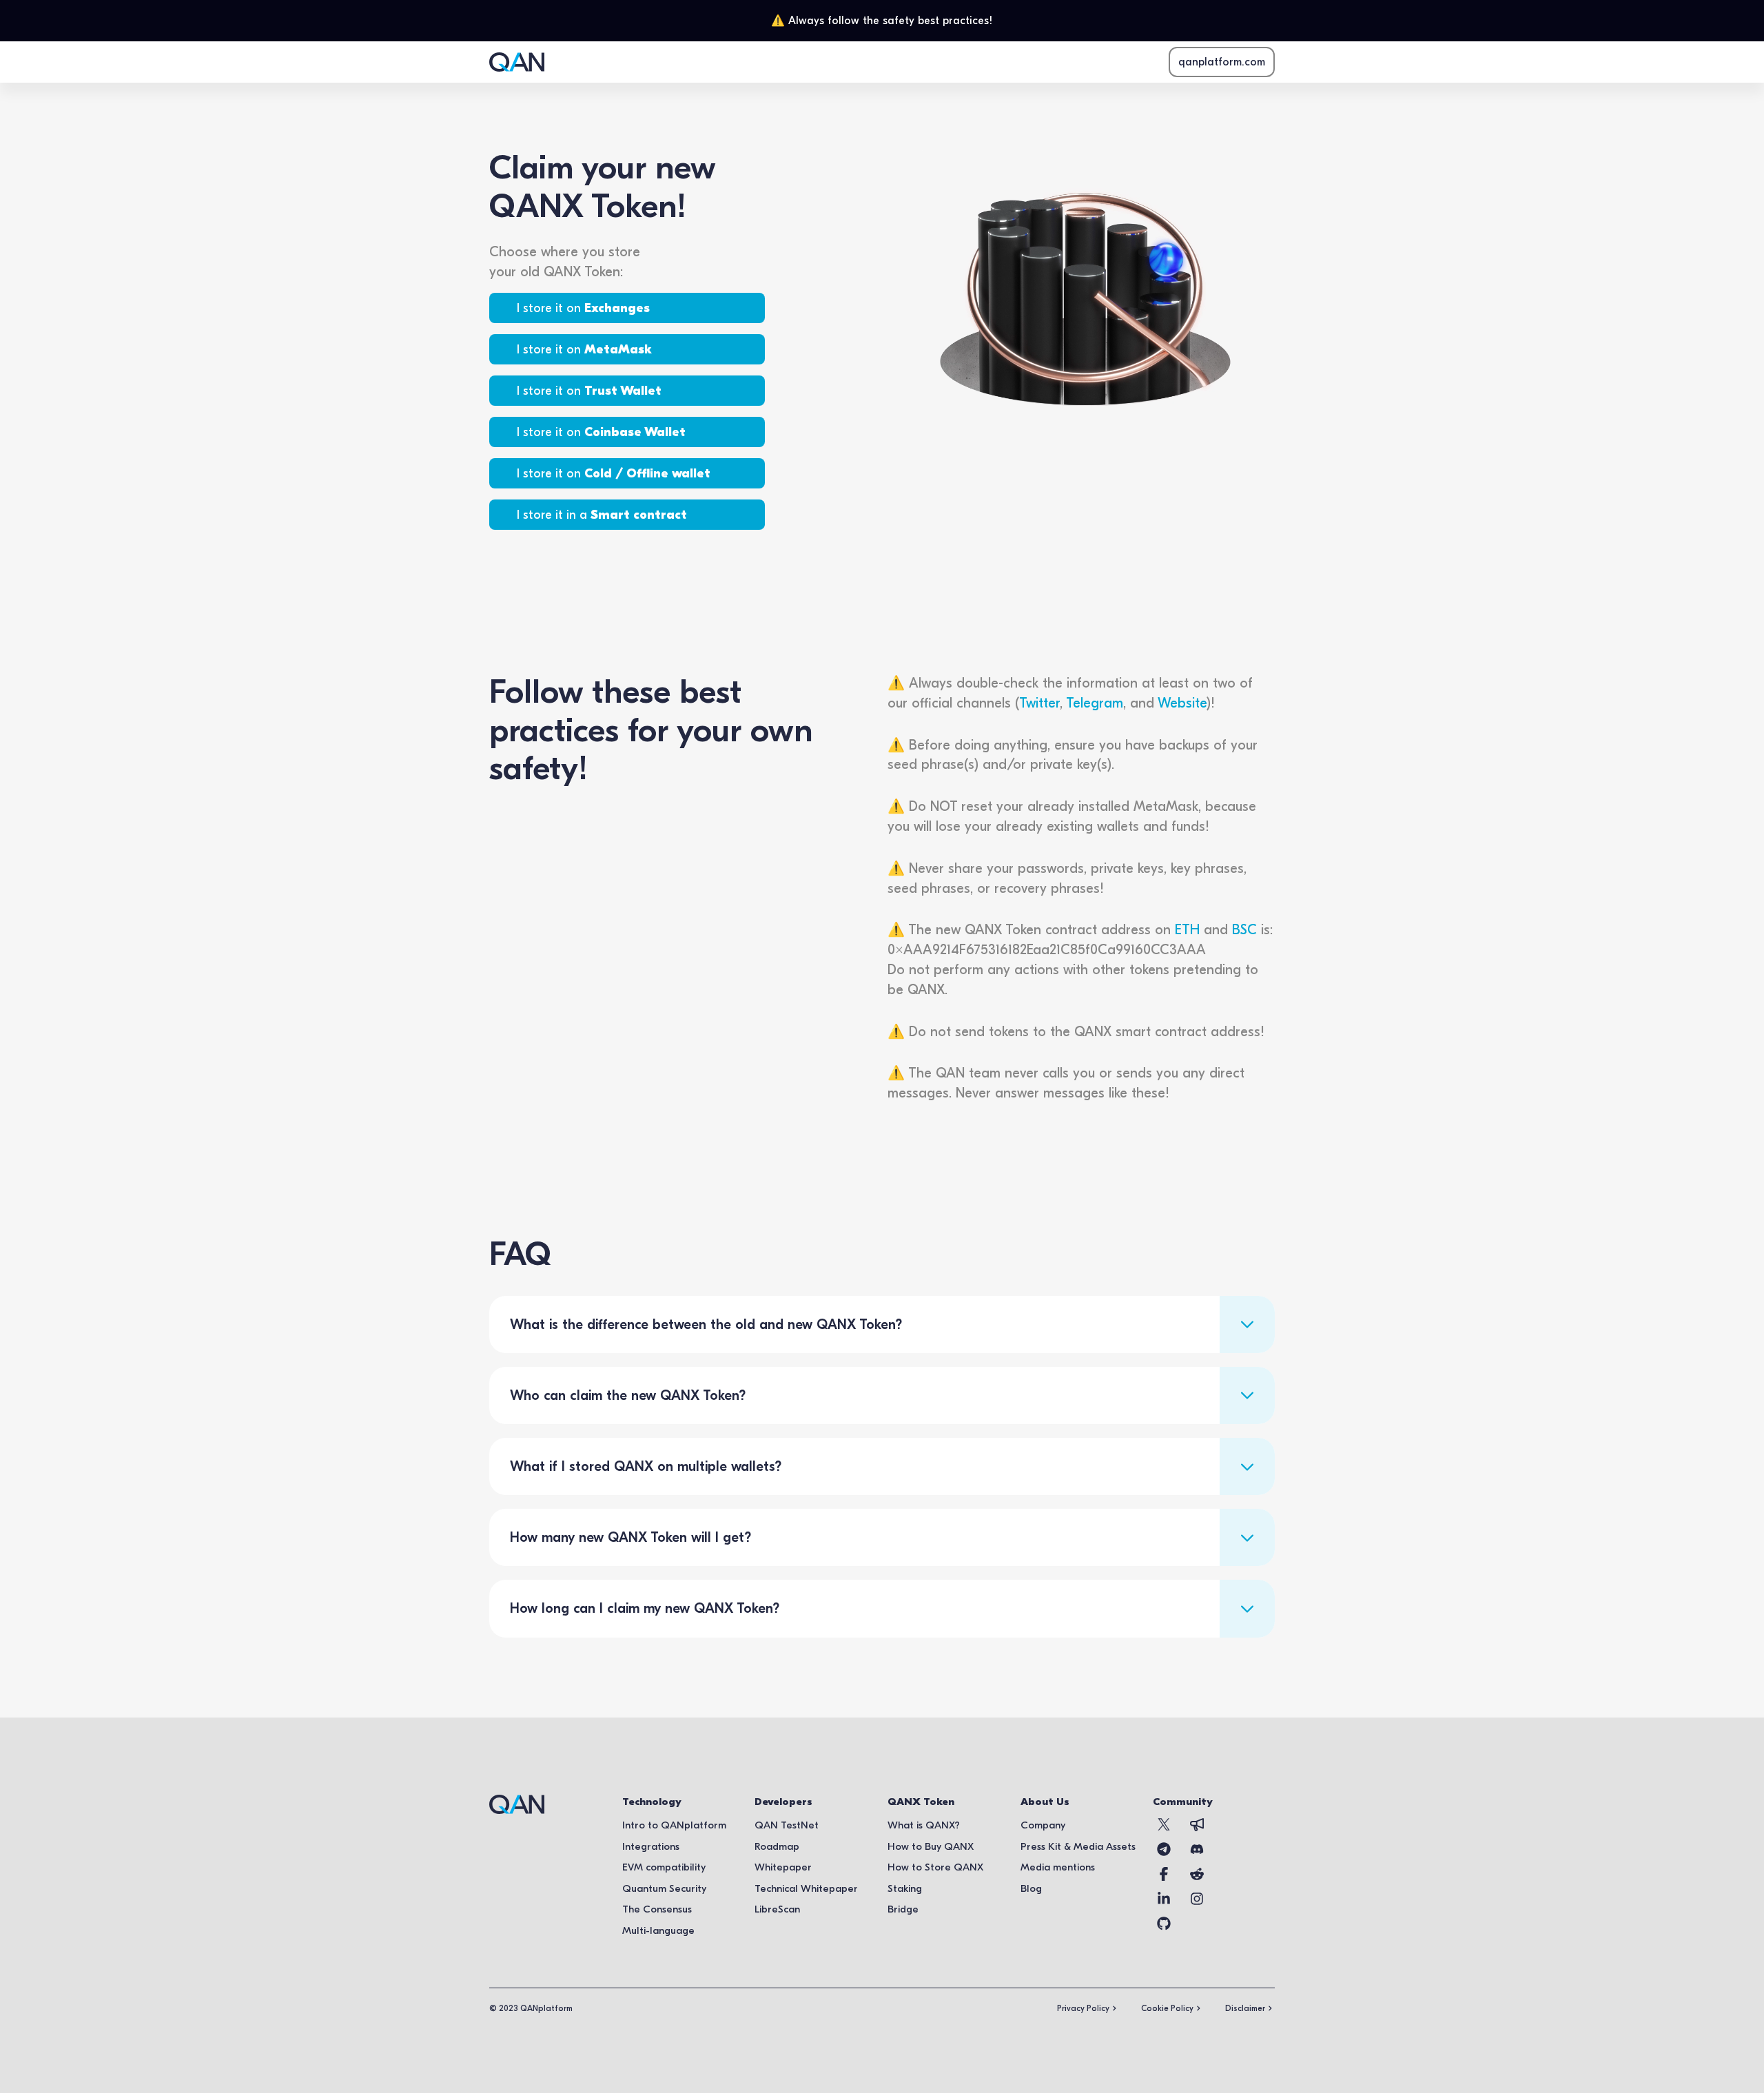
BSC (1244, 929)
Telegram (1095, 703)
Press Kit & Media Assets (1078, 1846)
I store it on (583, 308)
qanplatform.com (1222, 62)
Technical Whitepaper (806, 1888)
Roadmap (777, 1846)
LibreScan (777, 1909)
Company (1043, 1825)
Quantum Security (664, 1888)
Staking (905, 1888)
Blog (1031, 1888)
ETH (1187, 929)
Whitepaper (783, 1867)
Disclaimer (1245, 2008)
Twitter (1039, 703)
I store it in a (602, 515)
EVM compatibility (664, 1867)
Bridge (903, 1909)
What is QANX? (924, 1825)
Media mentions (1058, 1867)
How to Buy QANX (931, 1846)
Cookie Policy (1167, 2008)
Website (1182, 703)
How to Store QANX (935, 1867)
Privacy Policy (1083, 2008)
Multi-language (658, 1930)
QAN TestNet (787, 1825)
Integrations (651, 1846)
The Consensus (657, 1909)
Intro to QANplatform (674, 1825)
